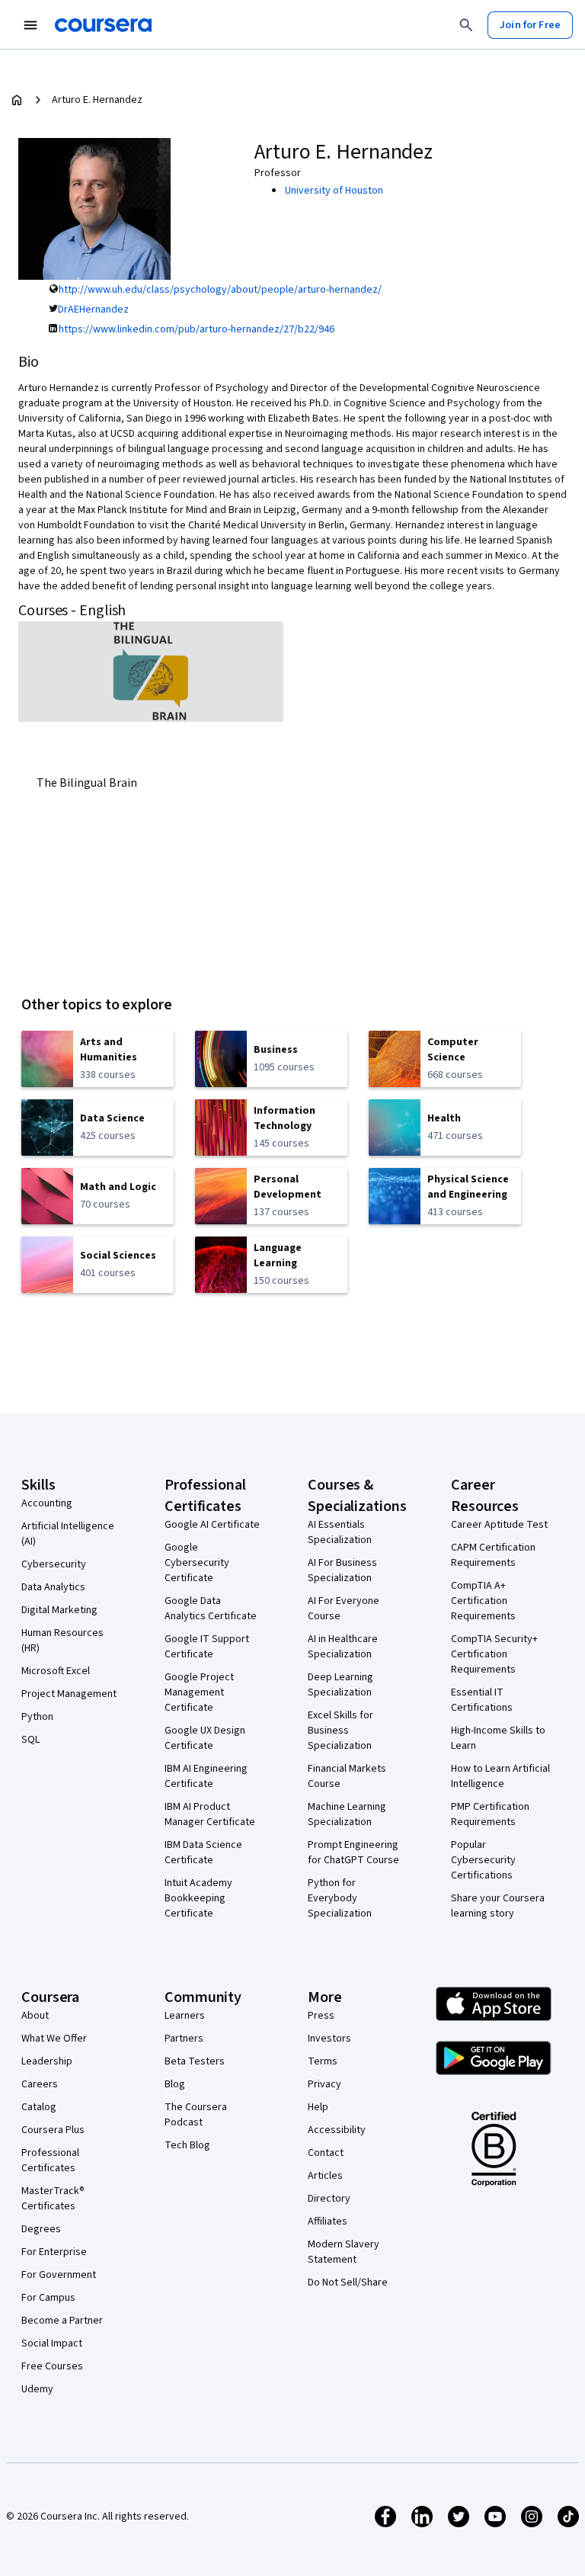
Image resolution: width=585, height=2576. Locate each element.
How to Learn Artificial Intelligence (500, 1776)
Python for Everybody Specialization (340, 1898)
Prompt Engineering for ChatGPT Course (353, 1853)
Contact (326, 2153)
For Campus (48, 2298)
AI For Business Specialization (342, 1570)
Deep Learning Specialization (340, 1685)
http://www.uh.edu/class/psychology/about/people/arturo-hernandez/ (220, 290)
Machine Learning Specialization (347, 1814)
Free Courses (52, 2366)
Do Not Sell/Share (348, 2282)
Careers (40, 2084)
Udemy (37, 2389)
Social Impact (52, 2343)
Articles (325, 2176)
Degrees (41, 2229)
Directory (329, 2199)
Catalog (39, 2107)
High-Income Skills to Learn (498, 1738)
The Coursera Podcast (196, 2115)
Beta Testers (195, 2061)
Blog (175, 2084)
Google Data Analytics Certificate (211, 1609)
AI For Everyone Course (344, 1609)
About (35, 2016)
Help (318, 2107)
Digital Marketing (59, 1610)
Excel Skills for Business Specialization (340, 1731)
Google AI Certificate (212, 1525)
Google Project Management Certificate (199, 1692)
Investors (329, 2039)
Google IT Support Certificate (207, 1647)
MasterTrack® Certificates (53, 2199)
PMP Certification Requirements (490, 1814)
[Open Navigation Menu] (30, 25)
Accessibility (337, 2130)
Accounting (47, 1503)
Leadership (47, 2061)
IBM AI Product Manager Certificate (210, 1814)
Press (321, 2016)
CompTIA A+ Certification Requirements (483, 1601)
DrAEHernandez (93, 310)
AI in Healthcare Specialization (343, 1647)
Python (37, 1717)
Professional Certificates (50, 2161)
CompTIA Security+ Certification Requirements (494, 1654)
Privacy (324, 2084)
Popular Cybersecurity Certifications (483, 1860)
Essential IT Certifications (482, 1700)
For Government (59, 2275)
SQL (30, 1740)
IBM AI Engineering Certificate (206, 1776)
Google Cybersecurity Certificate (197, 1563)
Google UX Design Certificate (205, 1738)
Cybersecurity (54, 1564)
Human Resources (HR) (62, 1641)
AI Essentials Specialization (340, 1532)
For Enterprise (54, 2252)
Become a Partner (62, 2321)
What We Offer (54, 2039)
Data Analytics (53, 1587)
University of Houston (334, 191)
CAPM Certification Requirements (493, 1555)
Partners (184, 2039)
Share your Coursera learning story (498, 1906)
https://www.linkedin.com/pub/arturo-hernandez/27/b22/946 (197, 329)
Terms (323, 2061)
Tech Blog (187, 2145)
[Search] (466, 25)
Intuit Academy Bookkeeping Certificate (198, 1898)
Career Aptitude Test (499, 1525)
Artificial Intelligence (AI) (68, 1534)
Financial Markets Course (347, 1776)
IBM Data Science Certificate (203, 1853)
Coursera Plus (53, 2130)
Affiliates (328, 2222)
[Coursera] (103, 25)
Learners (185, 2016)
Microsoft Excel (56, 1671)
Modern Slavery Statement (344, 2252)
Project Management (69, 1694)
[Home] (17, 100)
